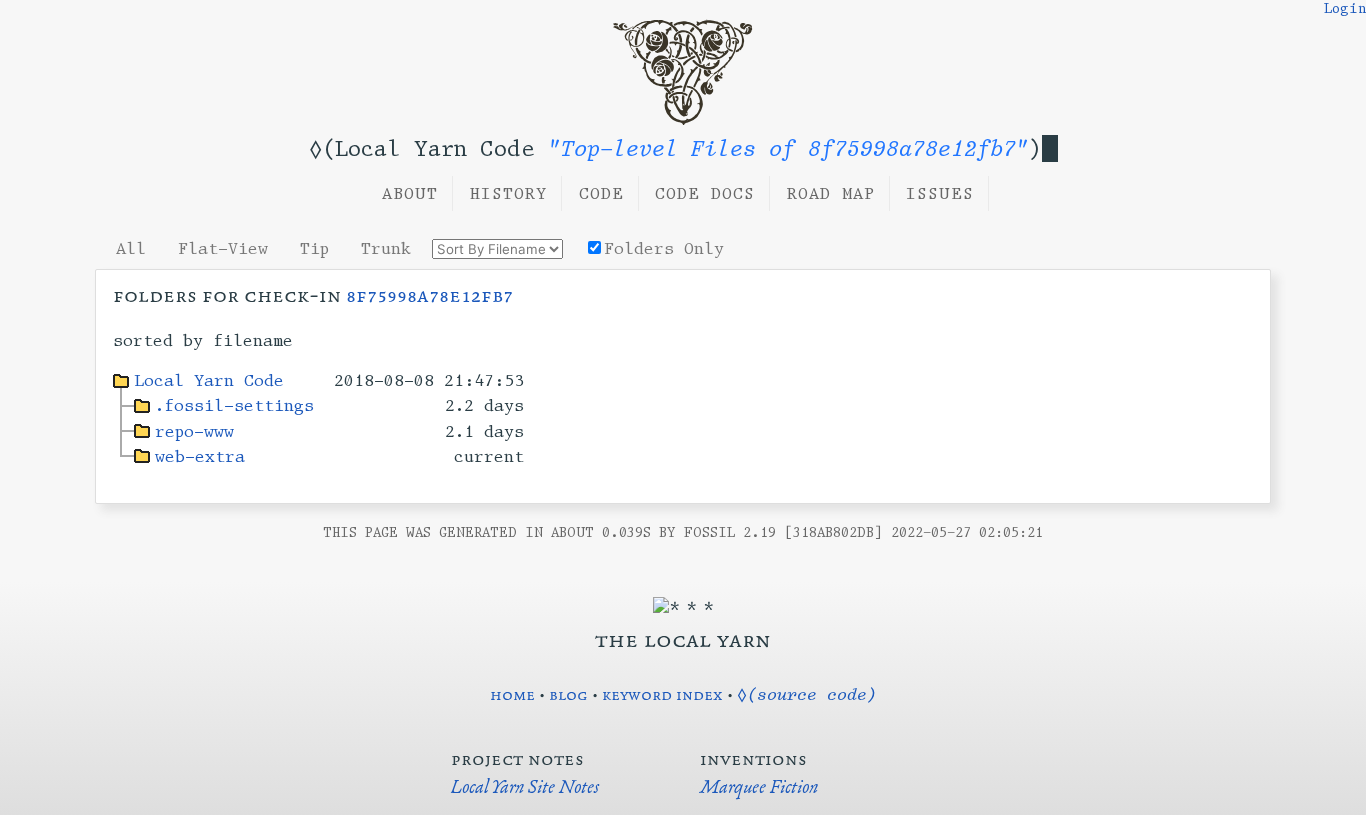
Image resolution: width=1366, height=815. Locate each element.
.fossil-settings (234, 405)
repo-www (194, 431)
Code (601, 193)
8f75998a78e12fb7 (429, 295)
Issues (940, 193)
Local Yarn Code (209, 380)
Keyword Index (662, 694)
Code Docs (705, 193)
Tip (314, 248)
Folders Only (664, 248)
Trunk (386, 248)
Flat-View (223, 248)
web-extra (200, 456)
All (131, 248)
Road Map (831, 193)
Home (512, 694)
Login (1345, 8)
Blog (568, 694)
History (508, 193)
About (410, 193)
